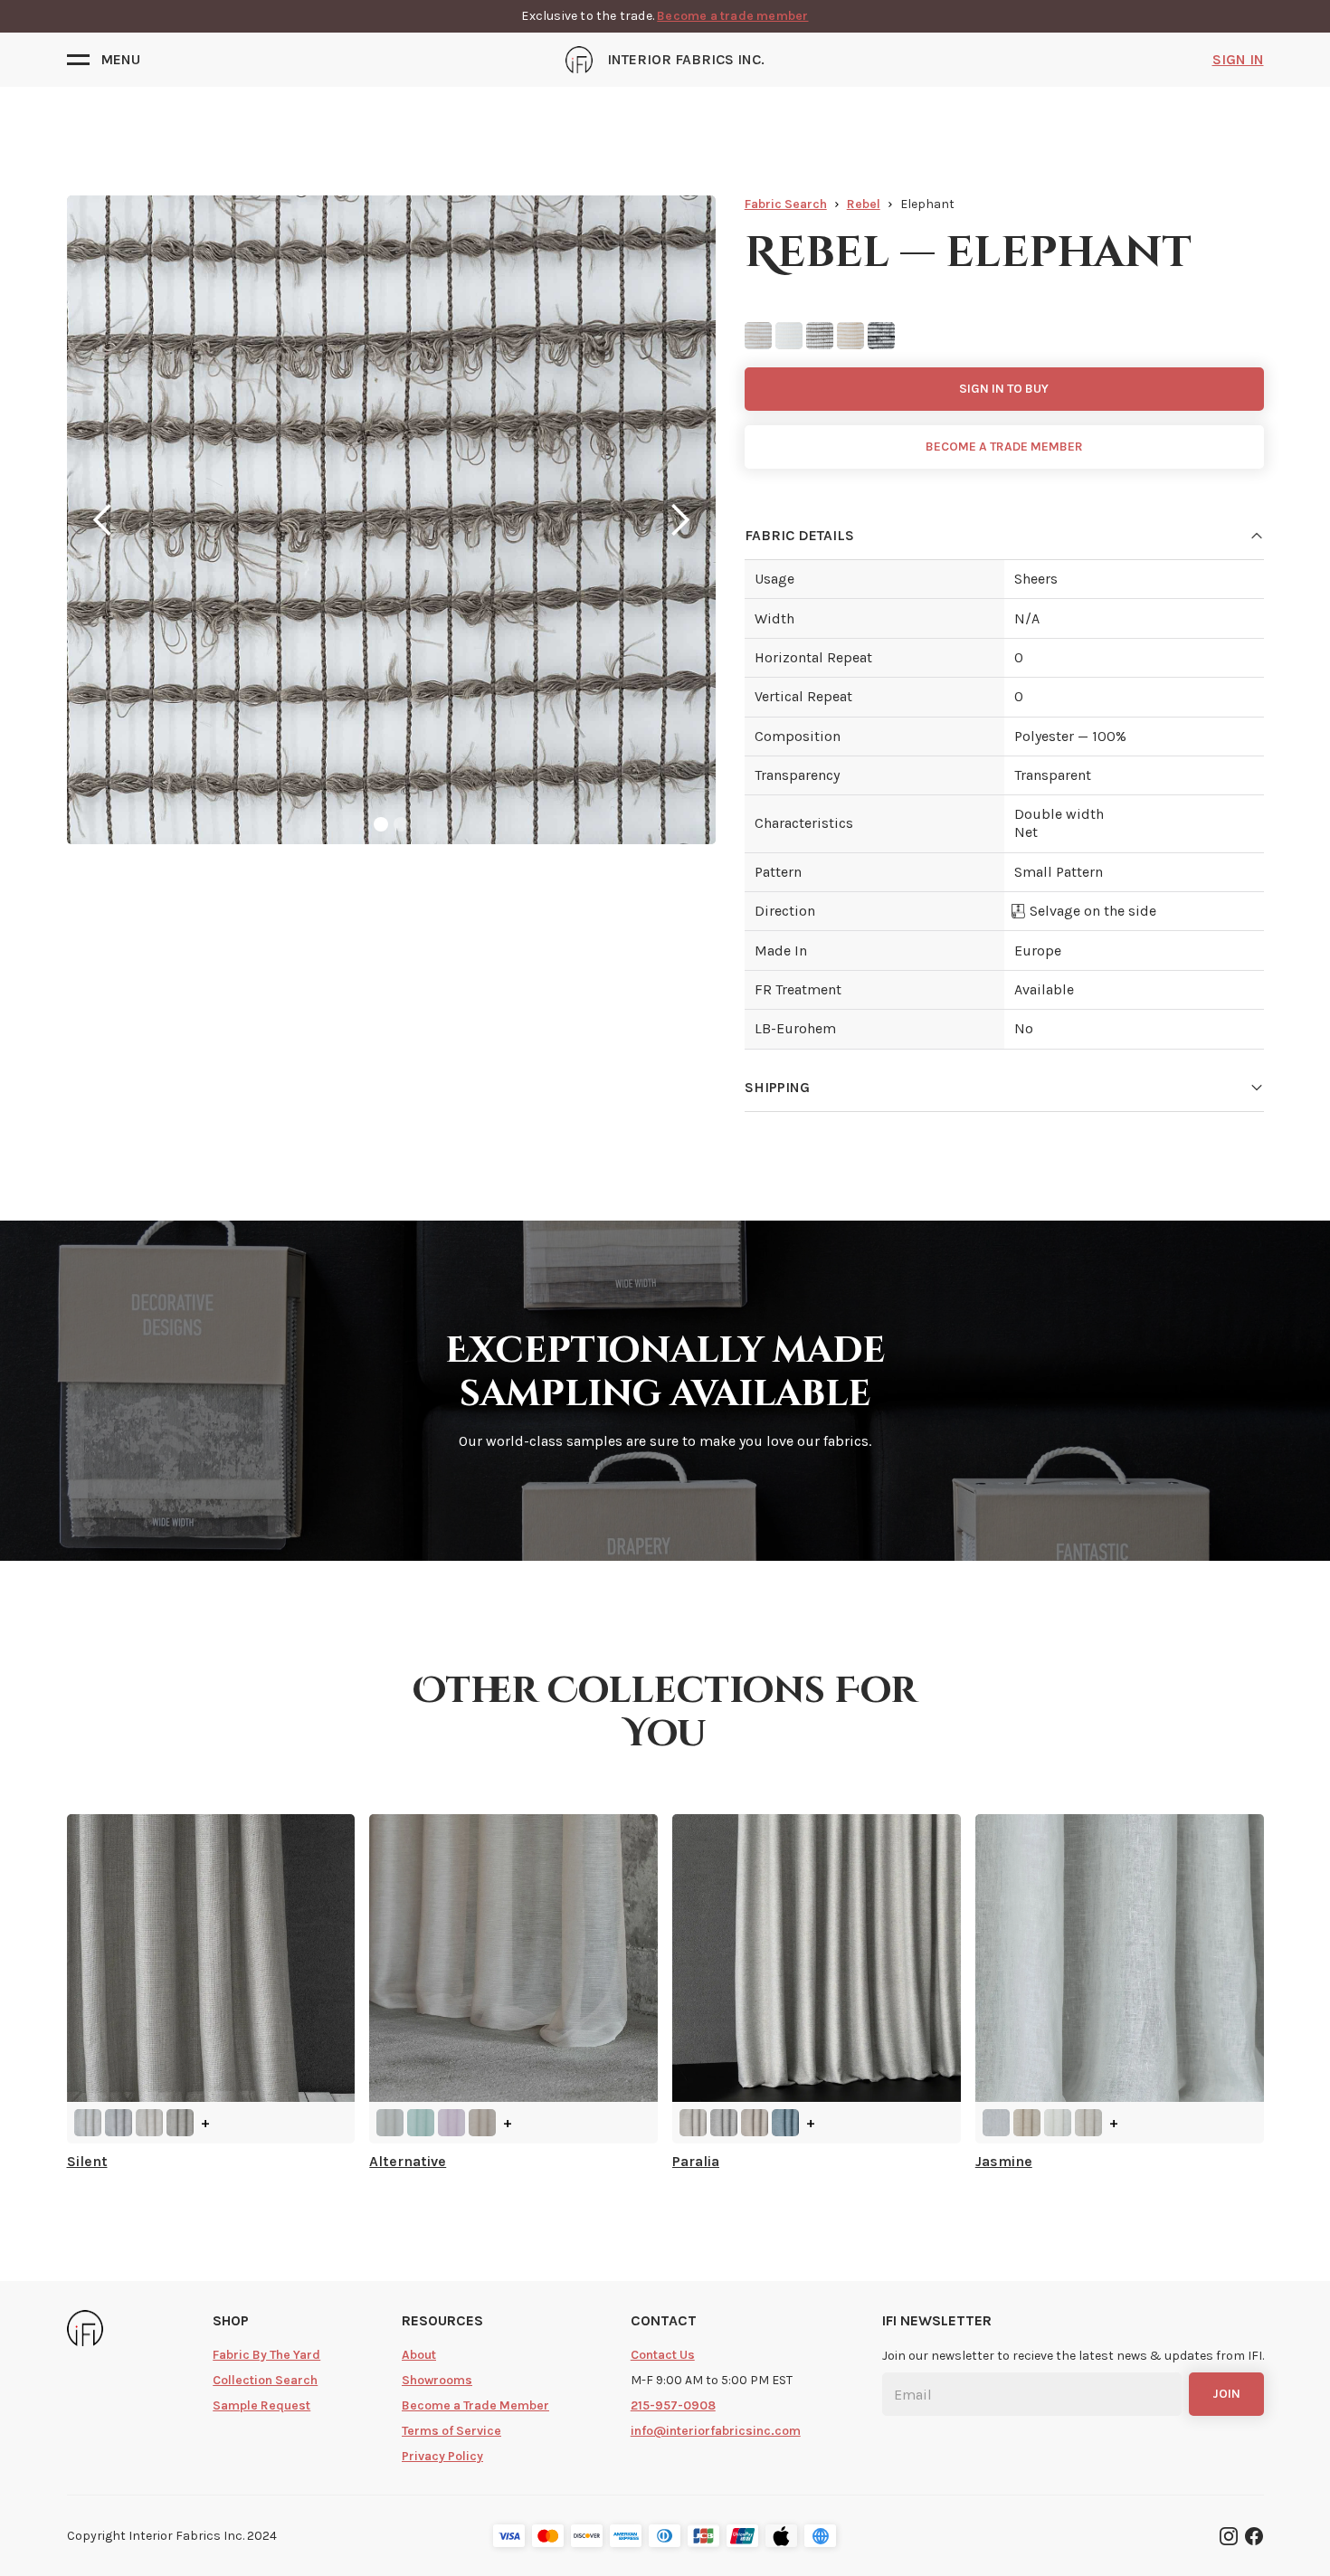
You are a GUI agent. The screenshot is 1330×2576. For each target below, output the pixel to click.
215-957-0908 (673, 2405)
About (419, 2355)
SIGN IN (1238, 59)
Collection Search (265, 2380)
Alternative (408, 2161)
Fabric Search (786, 204)
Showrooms (437, 2380)
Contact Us (663, 2355)
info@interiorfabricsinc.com (716, 2431)
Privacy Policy (442, 2456)
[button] (104, 60)
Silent (87, 2161)
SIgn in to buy (1004, 389)
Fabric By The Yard (266, 2355)
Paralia (696, 2161)
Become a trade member (732, 16)
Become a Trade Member (475, 2405)
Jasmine (1004, 2161)
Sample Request (261, 2405)
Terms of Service (451, 2431)
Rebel (864, 204)
